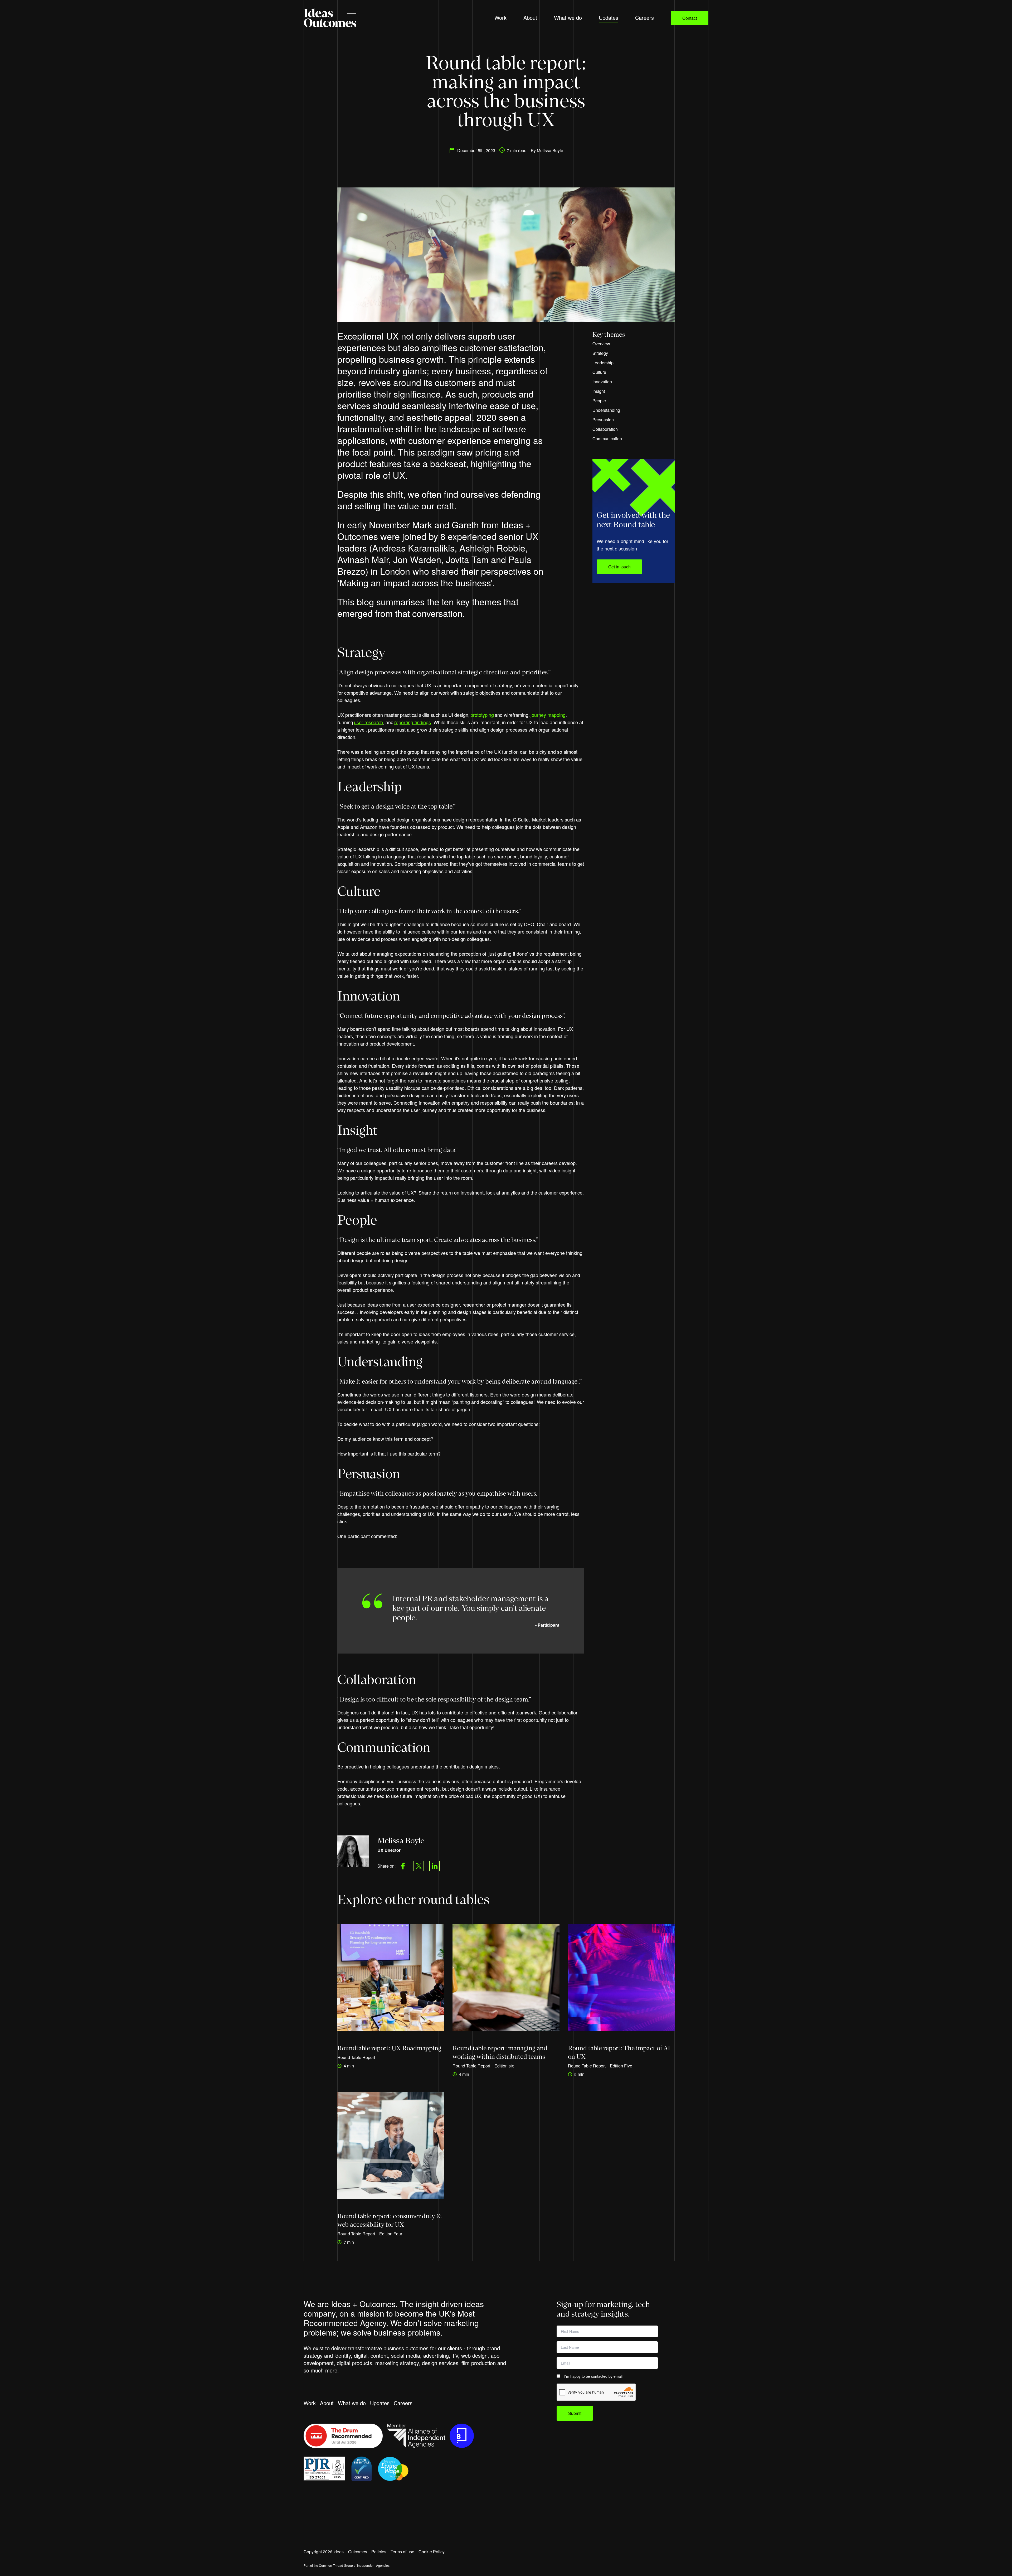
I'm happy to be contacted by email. (594, 2376)
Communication (608, 439)
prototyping (482, 715)
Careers (403, 2403)
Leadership (604, 363)
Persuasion (604, 420)
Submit (575, 2413)
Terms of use (402, 2552)
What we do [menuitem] (568, 18)
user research (368, 722)
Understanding (607, 410)
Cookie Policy (432, 2552)
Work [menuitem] (500, 18)
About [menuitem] (530, 18)
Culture (600, 372)
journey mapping (548, 715)
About (327, 2403)
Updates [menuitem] (609, 18)
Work (310, 2403)
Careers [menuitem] (644, 18)
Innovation (603, 382)
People (600, 401)
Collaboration (606, 429)
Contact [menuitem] (690, 18)
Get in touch (619, 567)
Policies (379, 2552)
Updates (380, 2403)
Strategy (601, 353)
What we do (352, 2403)
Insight (599, 391)
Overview (601, 344)
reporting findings (413, 722)
